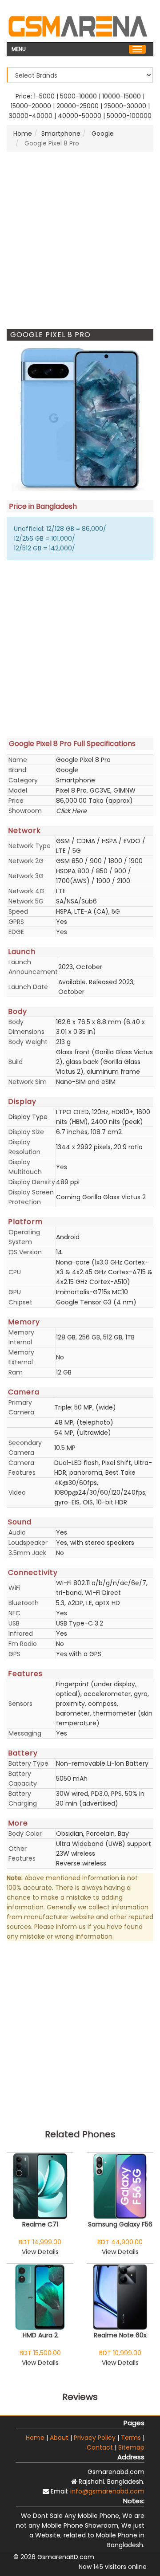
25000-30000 (125, 106)
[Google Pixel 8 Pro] (80, 418)
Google (102, 134)
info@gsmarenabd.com (107, 2491)
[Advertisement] (80, 240)
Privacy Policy (95, 2438)
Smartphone (61, 134)
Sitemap (131, 2447)
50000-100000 (129, 116)
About (59, 2438)
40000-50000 (80, 116)
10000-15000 (122, 96)
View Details (40, 2252)
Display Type (28, 1117)
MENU (19, 48)
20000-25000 (78, 106)
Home (23, 134)
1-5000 (44, 96)
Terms (131, 2438)
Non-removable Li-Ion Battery (102, 1763)
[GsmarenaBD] (78, 25)
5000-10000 (78, 96)
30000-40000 (31, 116)
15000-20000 (31, 106)
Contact (100, 2447)
